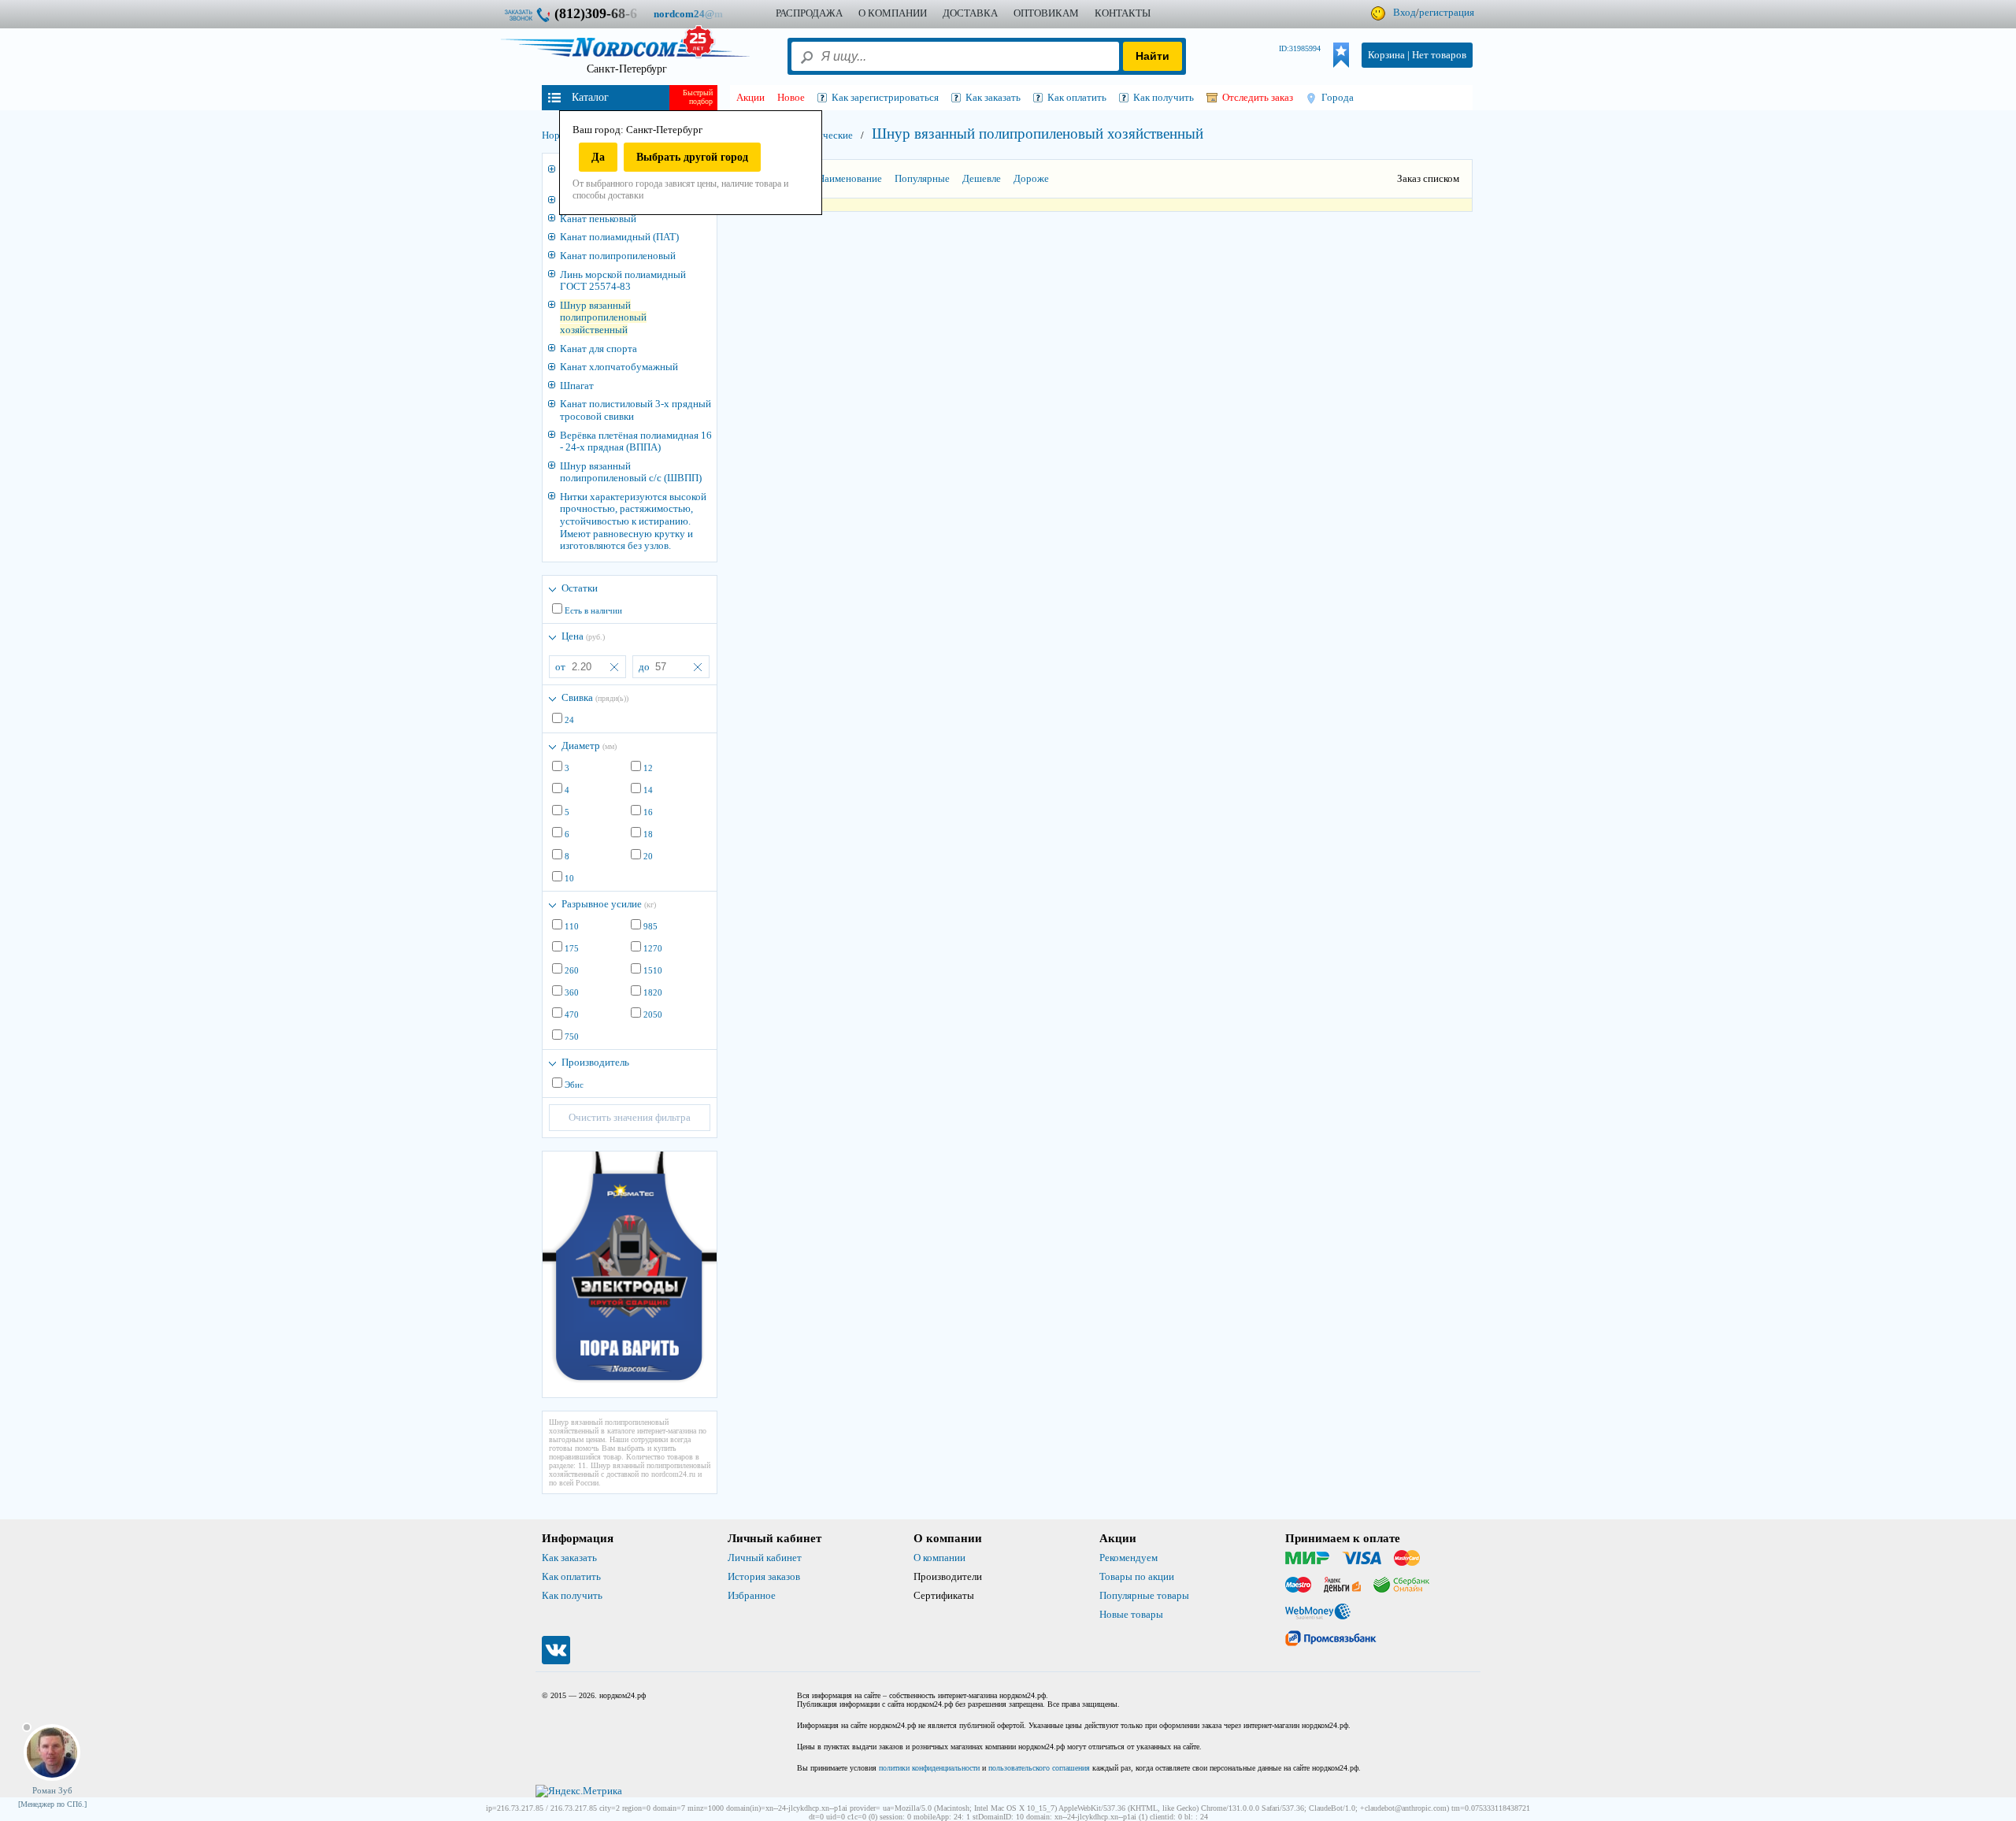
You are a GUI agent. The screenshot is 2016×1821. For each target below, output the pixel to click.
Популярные (922, 178)
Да (598, 157)
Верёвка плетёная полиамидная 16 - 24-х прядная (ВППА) (636, 441)
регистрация (1447, 12)
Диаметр (589, 745)
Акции (750, 97)
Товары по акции (1137, 1576)
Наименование (850, 178)
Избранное (752, 1595)
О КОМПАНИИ (893, 13)
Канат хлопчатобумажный (619, 367)
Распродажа (809, 13)
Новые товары (1131, 1614)
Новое (791, 97)
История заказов (764, 1576)
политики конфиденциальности (929, 1768)
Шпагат (577, 386)
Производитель (595, 1062)
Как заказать (569, 1558)
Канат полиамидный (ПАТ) (619, 237)
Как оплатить (571, 1576)
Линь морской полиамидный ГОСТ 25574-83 (623, 281)
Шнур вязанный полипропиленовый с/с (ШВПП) (631, 472)
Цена (583, 636)
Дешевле (982, 178)
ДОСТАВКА (970, 13)
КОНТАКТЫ (1123, 13)
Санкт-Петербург (627, 69)
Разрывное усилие (609, 904)
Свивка (595, 697)
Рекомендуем (1128, 1558)
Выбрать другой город (692, 157)
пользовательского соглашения (1039, 1768)
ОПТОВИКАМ (1046, 13)
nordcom (700, 14)
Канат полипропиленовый (618, 256)
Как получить (572, 1595)
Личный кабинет (765, 1558)
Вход (1405, 12)
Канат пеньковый (598, 219)
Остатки (580, 588)
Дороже (1031, 178)
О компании (939, 1558)
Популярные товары (1144, 1595)
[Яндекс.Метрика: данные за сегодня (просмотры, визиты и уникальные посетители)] (579, 1791)
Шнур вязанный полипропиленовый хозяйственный (603, 317)
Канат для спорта (598, 349)
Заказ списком (1428, 178)
